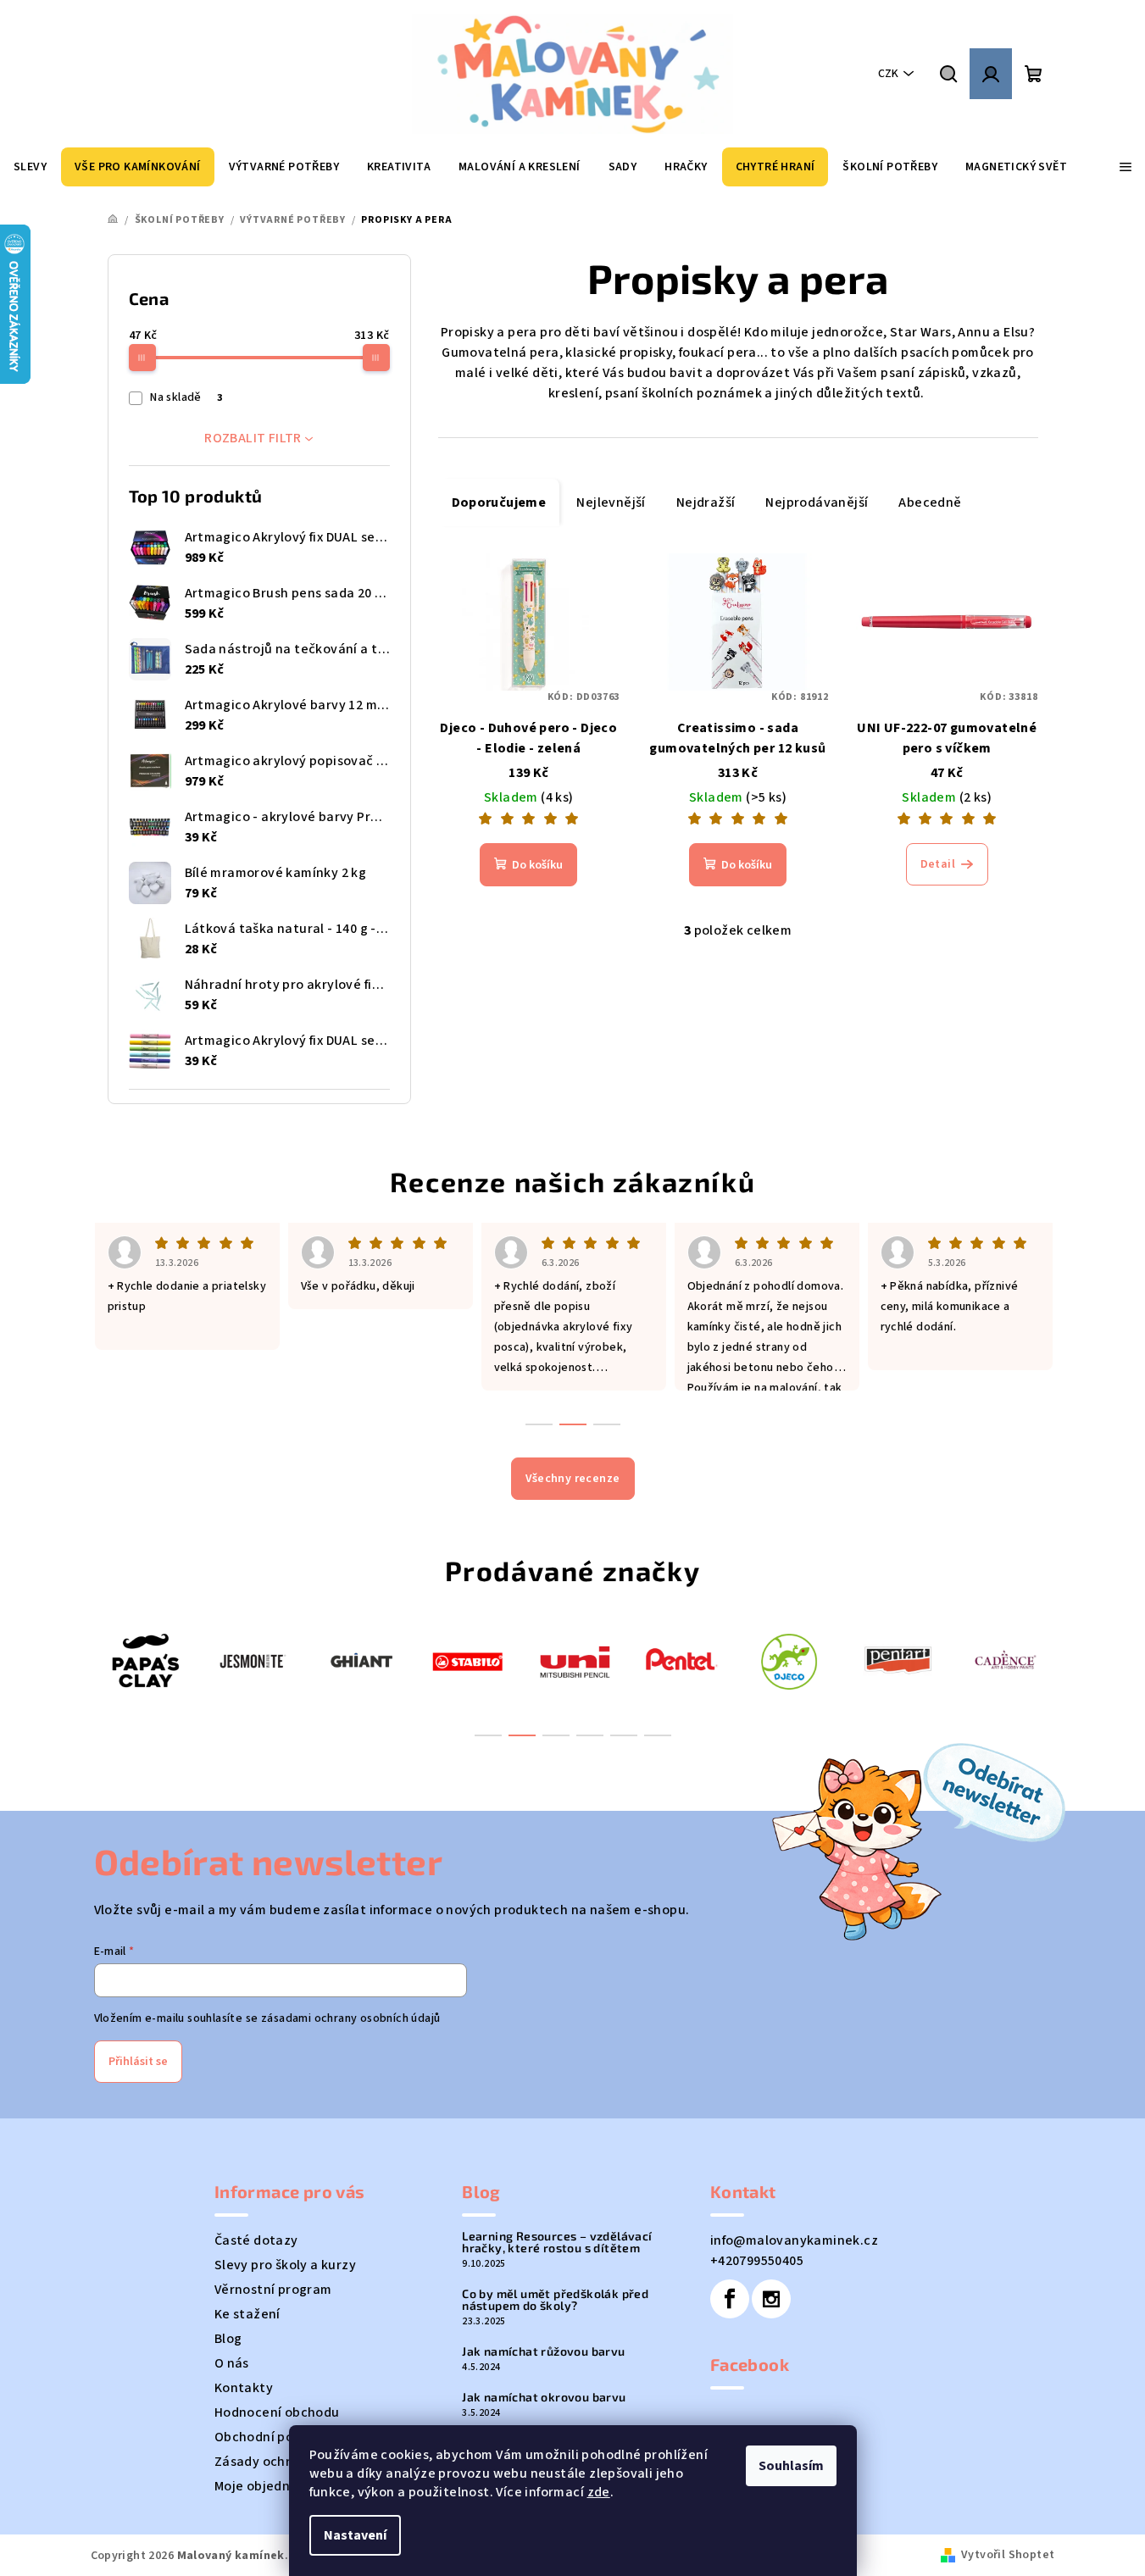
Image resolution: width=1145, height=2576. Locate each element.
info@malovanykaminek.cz (794, 2240)
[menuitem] (30, 167)
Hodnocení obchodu (277, 2412)
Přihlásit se (138, 2062)
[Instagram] (771, 2299)
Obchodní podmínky (277, 2437)
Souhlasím (791, 2466)
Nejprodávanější (817, 502)
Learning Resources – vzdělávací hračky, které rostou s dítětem (557, 2242)
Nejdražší (706, 502)
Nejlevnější (611, 502)
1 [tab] (488, 1735)
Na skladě (186, 397)
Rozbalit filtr (253, 438)
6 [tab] (658, 1735)
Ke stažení (247, 2314)
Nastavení (355, 2535)
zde (599, 2492)
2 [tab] (522, 1735)
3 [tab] (556, 1735)
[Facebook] (730, 2299)
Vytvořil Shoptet (1008, 2555)
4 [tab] (590, 1735)
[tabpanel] (145, 1660)
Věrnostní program (273, 2290)
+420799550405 (757, 2261)
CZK (888, 74)
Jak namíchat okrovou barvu (544, 2397)
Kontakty (244, 2388)
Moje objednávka (267, 2486)
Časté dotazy (256, 2240)
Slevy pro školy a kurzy (285, 2265)
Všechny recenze (573, 1479)
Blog (228, 2339)
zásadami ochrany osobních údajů (350, 2018)
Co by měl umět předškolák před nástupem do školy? (555, 2300)
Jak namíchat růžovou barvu (543, 2351)
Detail (938, 864)
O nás (232, 2363)
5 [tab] (624, 1735)
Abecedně (930, 502)
